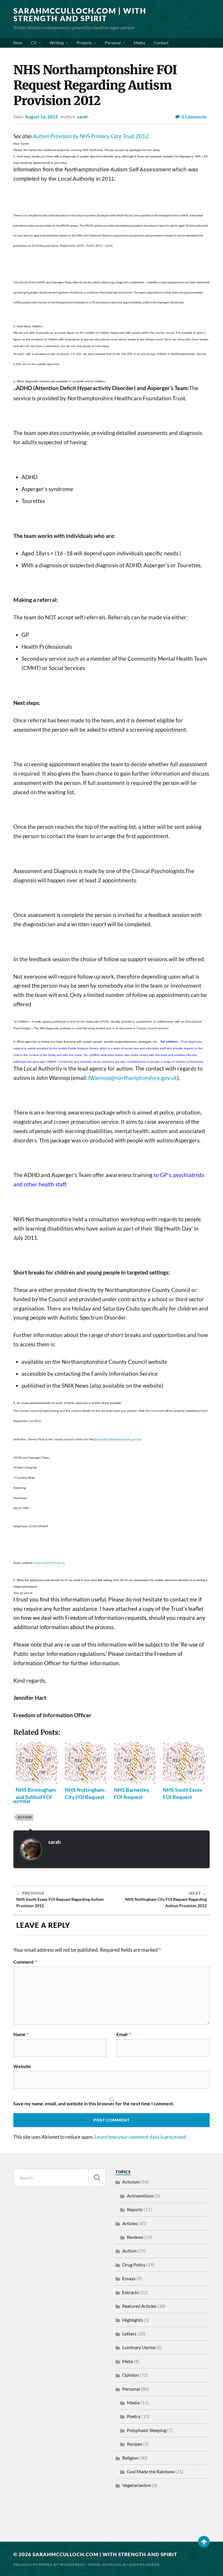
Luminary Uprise (139, 2347)
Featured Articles (139, 2306)
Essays (129, 2278)
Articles (130, 2223)
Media (140, 43)
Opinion (131, 2375)
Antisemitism (140, 2196)
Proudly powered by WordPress (49, 2565)
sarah (83, 117)
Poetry (134, 2416)
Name (21, 2034)
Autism (22, 1801)
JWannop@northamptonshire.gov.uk (132, 1078)
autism (25, 1817)
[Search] (97, 2178)
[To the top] (204, 2542)
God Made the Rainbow (151, 2471)
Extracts (131, 2292)
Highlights (133, 2320)
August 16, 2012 (41, 117)
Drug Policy (134, 2265)
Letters (129, 2334)
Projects (84, 43)
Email (124, 2034)
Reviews (135, 2237)
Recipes (135, 2444)
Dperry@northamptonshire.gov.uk (118, 1439)
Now (18, 43)
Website (22, 2066)
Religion (130, 2458)
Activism (131, 2182)
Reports (135, 2209)
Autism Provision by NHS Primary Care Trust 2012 (91, 136)
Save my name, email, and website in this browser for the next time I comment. (94, 2104)
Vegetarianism (137, 2485)
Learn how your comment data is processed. (141, 2137)
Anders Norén (144, 2565)
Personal (113, 43)
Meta (128, 2361)
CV (34, 43)
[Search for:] (60, 2178)
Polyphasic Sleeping (147, 2430)
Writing (57, 43)
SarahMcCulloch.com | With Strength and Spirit (80, 15)
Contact (161, 43)
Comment (25, 1962)
